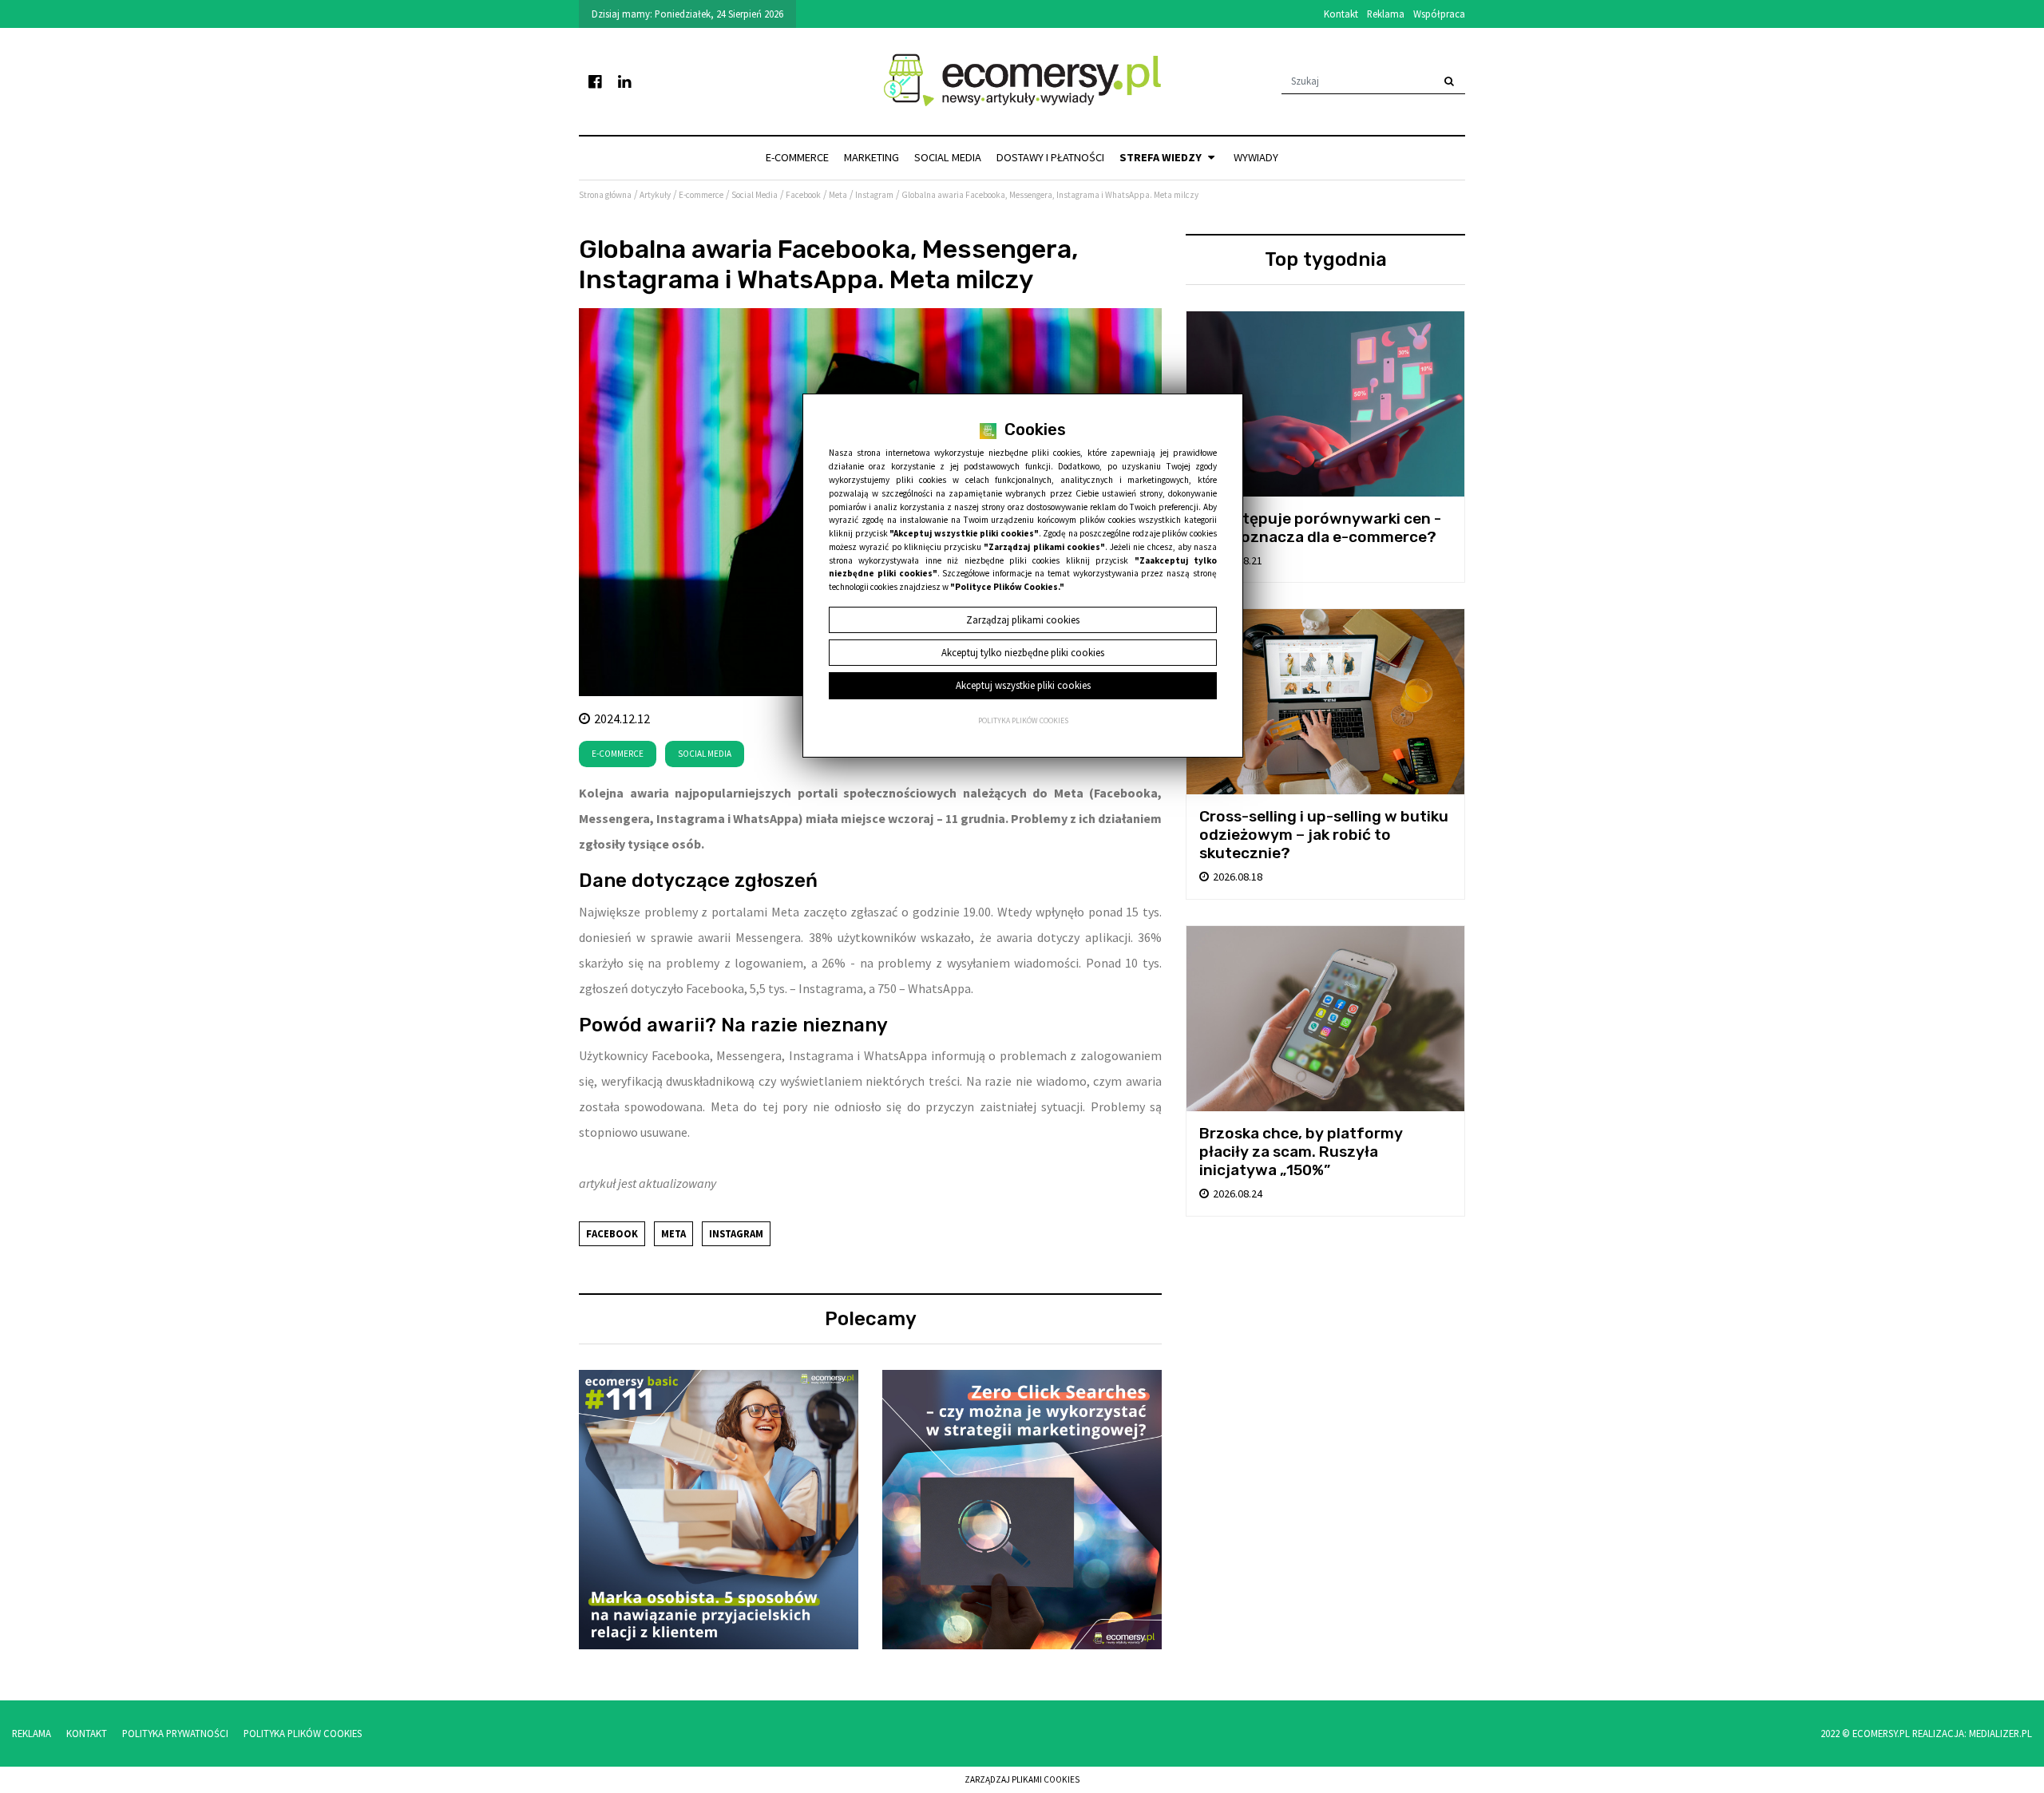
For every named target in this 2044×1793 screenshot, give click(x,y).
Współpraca (1439, 14)
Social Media (948, 157)
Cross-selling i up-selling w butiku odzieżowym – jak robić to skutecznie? (1324, 835)
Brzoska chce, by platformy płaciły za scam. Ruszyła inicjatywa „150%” (1301, 1152)
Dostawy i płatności (1050, 157)
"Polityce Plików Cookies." (1007, 587)
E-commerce (797, 157)
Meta (673, 1233)
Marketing (871, 157)
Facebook (612, 1233)
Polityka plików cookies (1023, 721)
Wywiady (1256, 157)
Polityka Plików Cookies (303, 1733)
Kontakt (1341, 14)
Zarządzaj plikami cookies (1022, 1779)
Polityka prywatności (175, 1733)
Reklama (1386, 14)
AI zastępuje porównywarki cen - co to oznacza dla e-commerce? (1320, 528)
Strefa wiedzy (1162, 157)
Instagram (736, 1233)
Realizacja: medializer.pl (1972, 1733)
